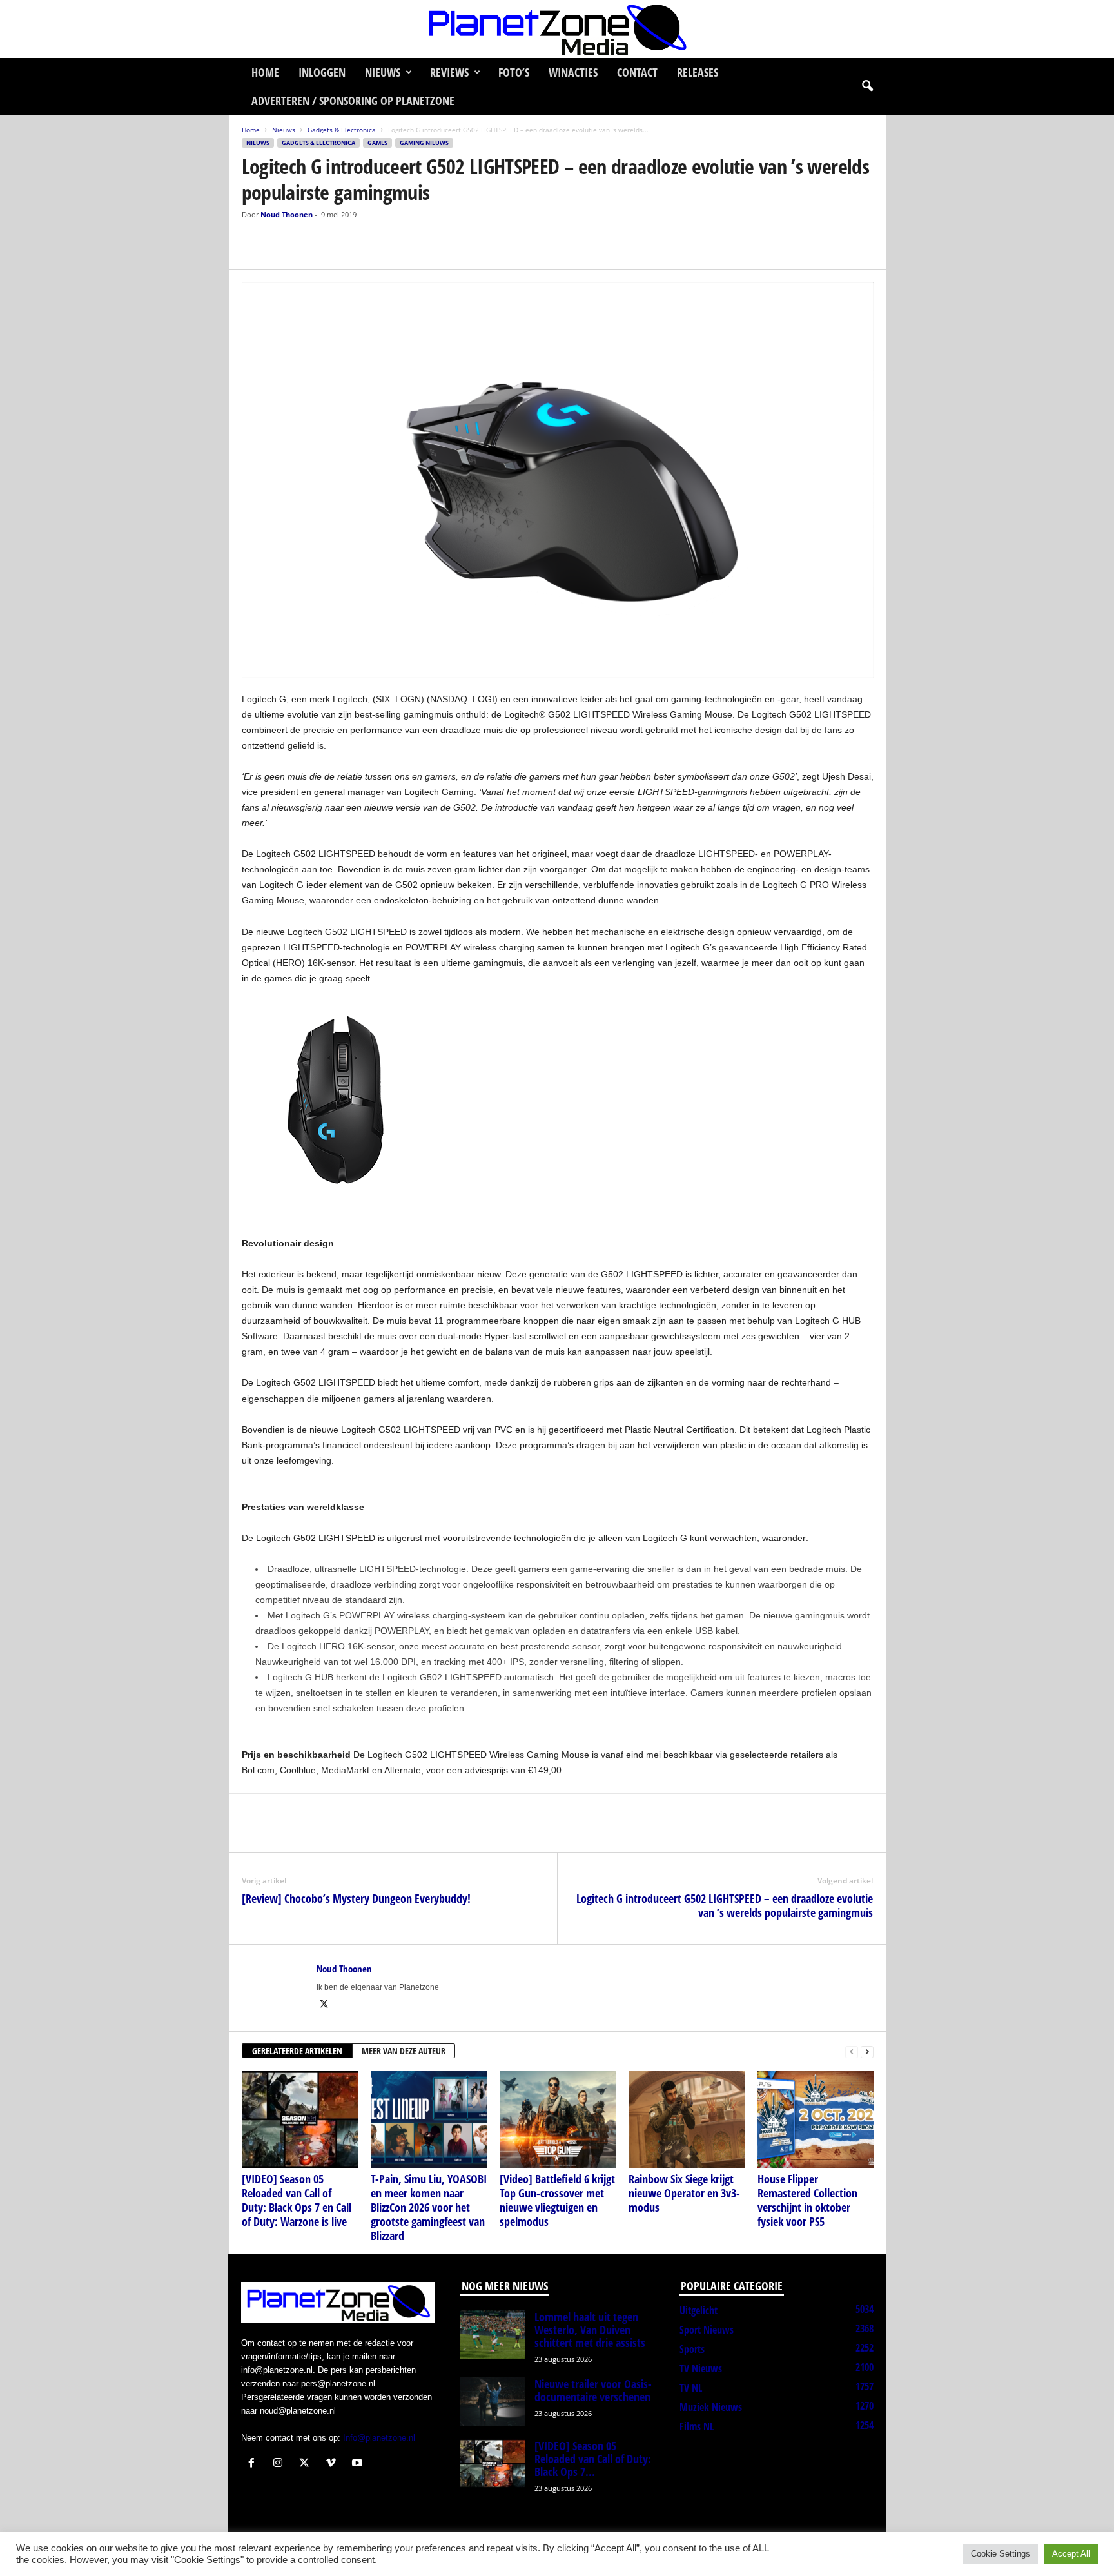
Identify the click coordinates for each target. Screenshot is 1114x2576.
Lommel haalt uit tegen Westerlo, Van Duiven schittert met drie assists (590, 2330)
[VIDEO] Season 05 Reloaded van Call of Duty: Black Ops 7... (593, 2459)
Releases (698, 72)
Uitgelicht (699, 2310)
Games (377, 143)
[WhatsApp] (314, 250)
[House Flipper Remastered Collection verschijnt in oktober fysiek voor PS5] (816, 2119)
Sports (692, 2349)
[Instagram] (281, 2464)
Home (265, 72)
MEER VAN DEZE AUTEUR (404, 2051)
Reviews (449, 72)
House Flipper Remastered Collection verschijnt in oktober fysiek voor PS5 (807, 2200)
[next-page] (867, 2051)
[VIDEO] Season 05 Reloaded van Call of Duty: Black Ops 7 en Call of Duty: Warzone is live (297, 2200)
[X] (284, 250)
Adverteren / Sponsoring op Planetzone (353, 101)
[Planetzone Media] (557, 29)
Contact (637, 72)
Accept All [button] (1071, 2554)
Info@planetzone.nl (379, 2438)
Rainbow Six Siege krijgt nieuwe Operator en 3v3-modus (684, 2193)
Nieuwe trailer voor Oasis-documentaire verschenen (593, 2390)
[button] (867, 86)
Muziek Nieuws (711, 2407)
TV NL (691, 2388)
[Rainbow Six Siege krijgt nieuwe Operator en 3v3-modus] (687, 2119)
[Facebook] (255, 250)
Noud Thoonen (287, 214)
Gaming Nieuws (424, 143)
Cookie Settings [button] (1001, 2554)
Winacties (573, 72)
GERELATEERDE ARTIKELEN (297, 2051)
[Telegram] (344, 250)
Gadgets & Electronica (342, 130)
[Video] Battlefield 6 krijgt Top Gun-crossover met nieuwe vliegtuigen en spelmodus (557, 2200)
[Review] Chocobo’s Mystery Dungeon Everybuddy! (356, 1898)
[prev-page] (852, 2051)
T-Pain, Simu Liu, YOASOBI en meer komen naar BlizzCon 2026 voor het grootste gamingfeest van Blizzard (429, 2207)
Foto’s (514, 72)
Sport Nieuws (707, 2330)
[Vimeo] (334, 2464)
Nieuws (383, 72)
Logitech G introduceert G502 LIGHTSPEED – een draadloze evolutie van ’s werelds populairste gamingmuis (725, 1905)
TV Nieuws (701, 2368)
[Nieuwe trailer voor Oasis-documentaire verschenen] (493, 2402)
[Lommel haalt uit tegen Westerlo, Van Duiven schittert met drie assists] (493, 2335)
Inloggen (322, 72)
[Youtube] (359, 2464)
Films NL (697, 2426)
